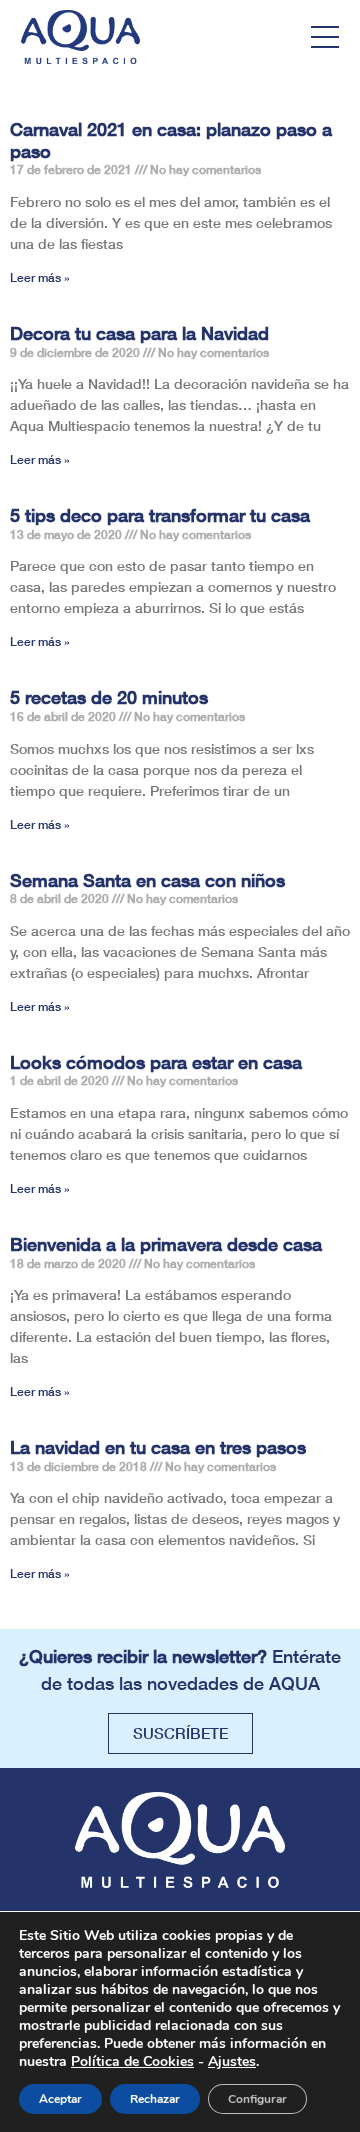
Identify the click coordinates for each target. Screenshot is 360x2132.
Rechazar (155, 2099)
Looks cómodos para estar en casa (156, 1062)
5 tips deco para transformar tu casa (160, 515)
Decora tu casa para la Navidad (139, 333)
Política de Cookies (132, 2061)
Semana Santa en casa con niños (147, 880)
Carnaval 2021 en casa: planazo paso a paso (171, 140)
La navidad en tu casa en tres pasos (158, 1447)
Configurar (257, 2099)
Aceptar (60, 2099)
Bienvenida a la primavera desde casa (166, 1244)
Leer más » (40, 277)
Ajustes (232, 2062)
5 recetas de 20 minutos (109, 697)
